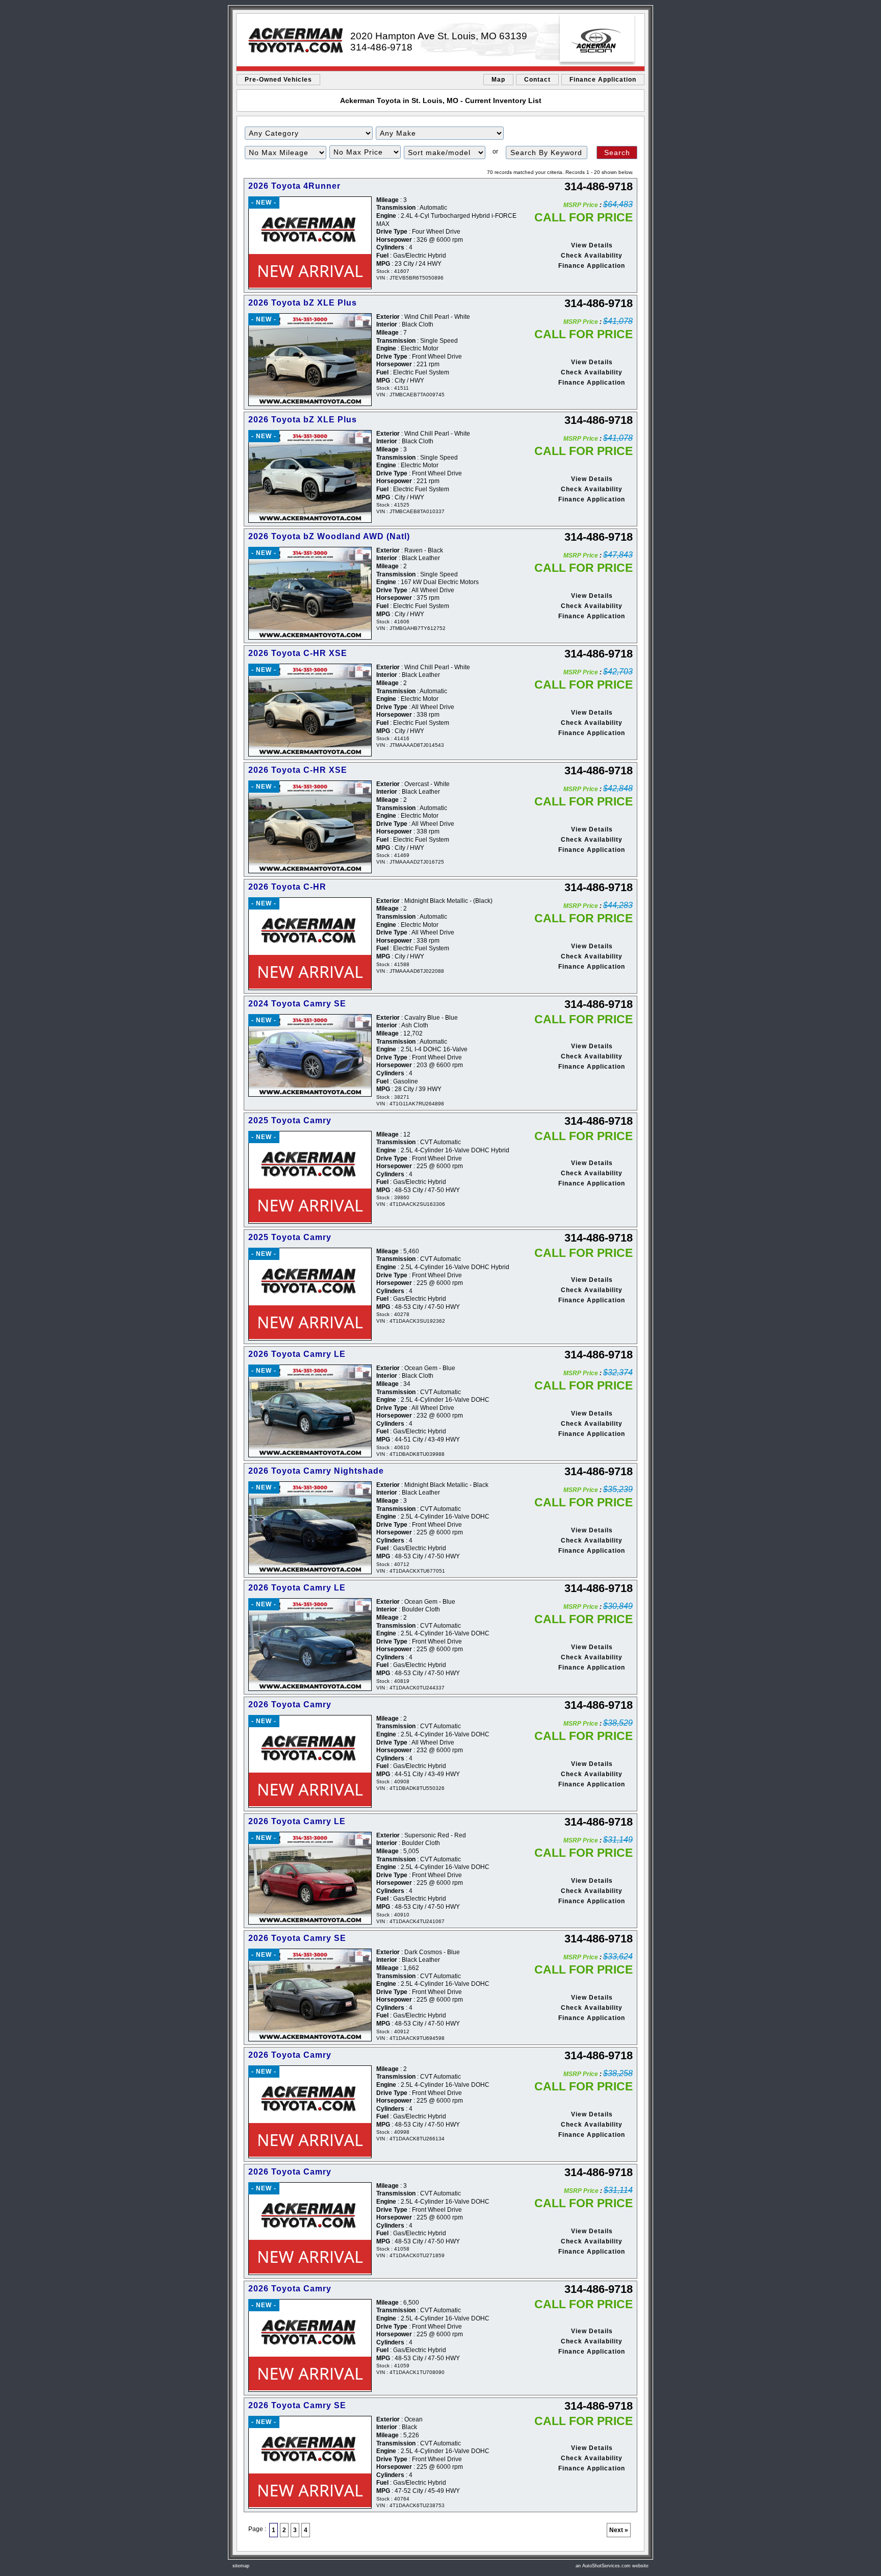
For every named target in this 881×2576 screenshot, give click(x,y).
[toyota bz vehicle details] (309, 360)
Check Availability (592, 256)
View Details (592, 245)
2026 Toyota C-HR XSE (298, 653)
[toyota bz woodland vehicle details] (309, 593)
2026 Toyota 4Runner (294, 186)
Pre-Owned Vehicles (278, 80)
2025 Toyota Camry (290, 1120)
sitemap (241, 2566)
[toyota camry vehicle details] (309, 1055)
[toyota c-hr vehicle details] (309, 710)
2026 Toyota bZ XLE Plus (303, 303)
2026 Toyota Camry (290, 1704)
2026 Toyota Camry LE (297, 1354)
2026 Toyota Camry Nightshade (316, 1471)
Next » (619, 2530)
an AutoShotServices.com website (612, 2566)
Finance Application (603, 80)
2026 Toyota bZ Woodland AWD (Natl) (329, 536)
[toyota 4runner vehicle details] (309, 243)
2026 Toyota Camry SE (297, 1938)
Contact (537, 80)
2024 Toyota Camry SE (297, 1004)
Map (498, 80)
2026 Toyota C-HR (287, 887)
